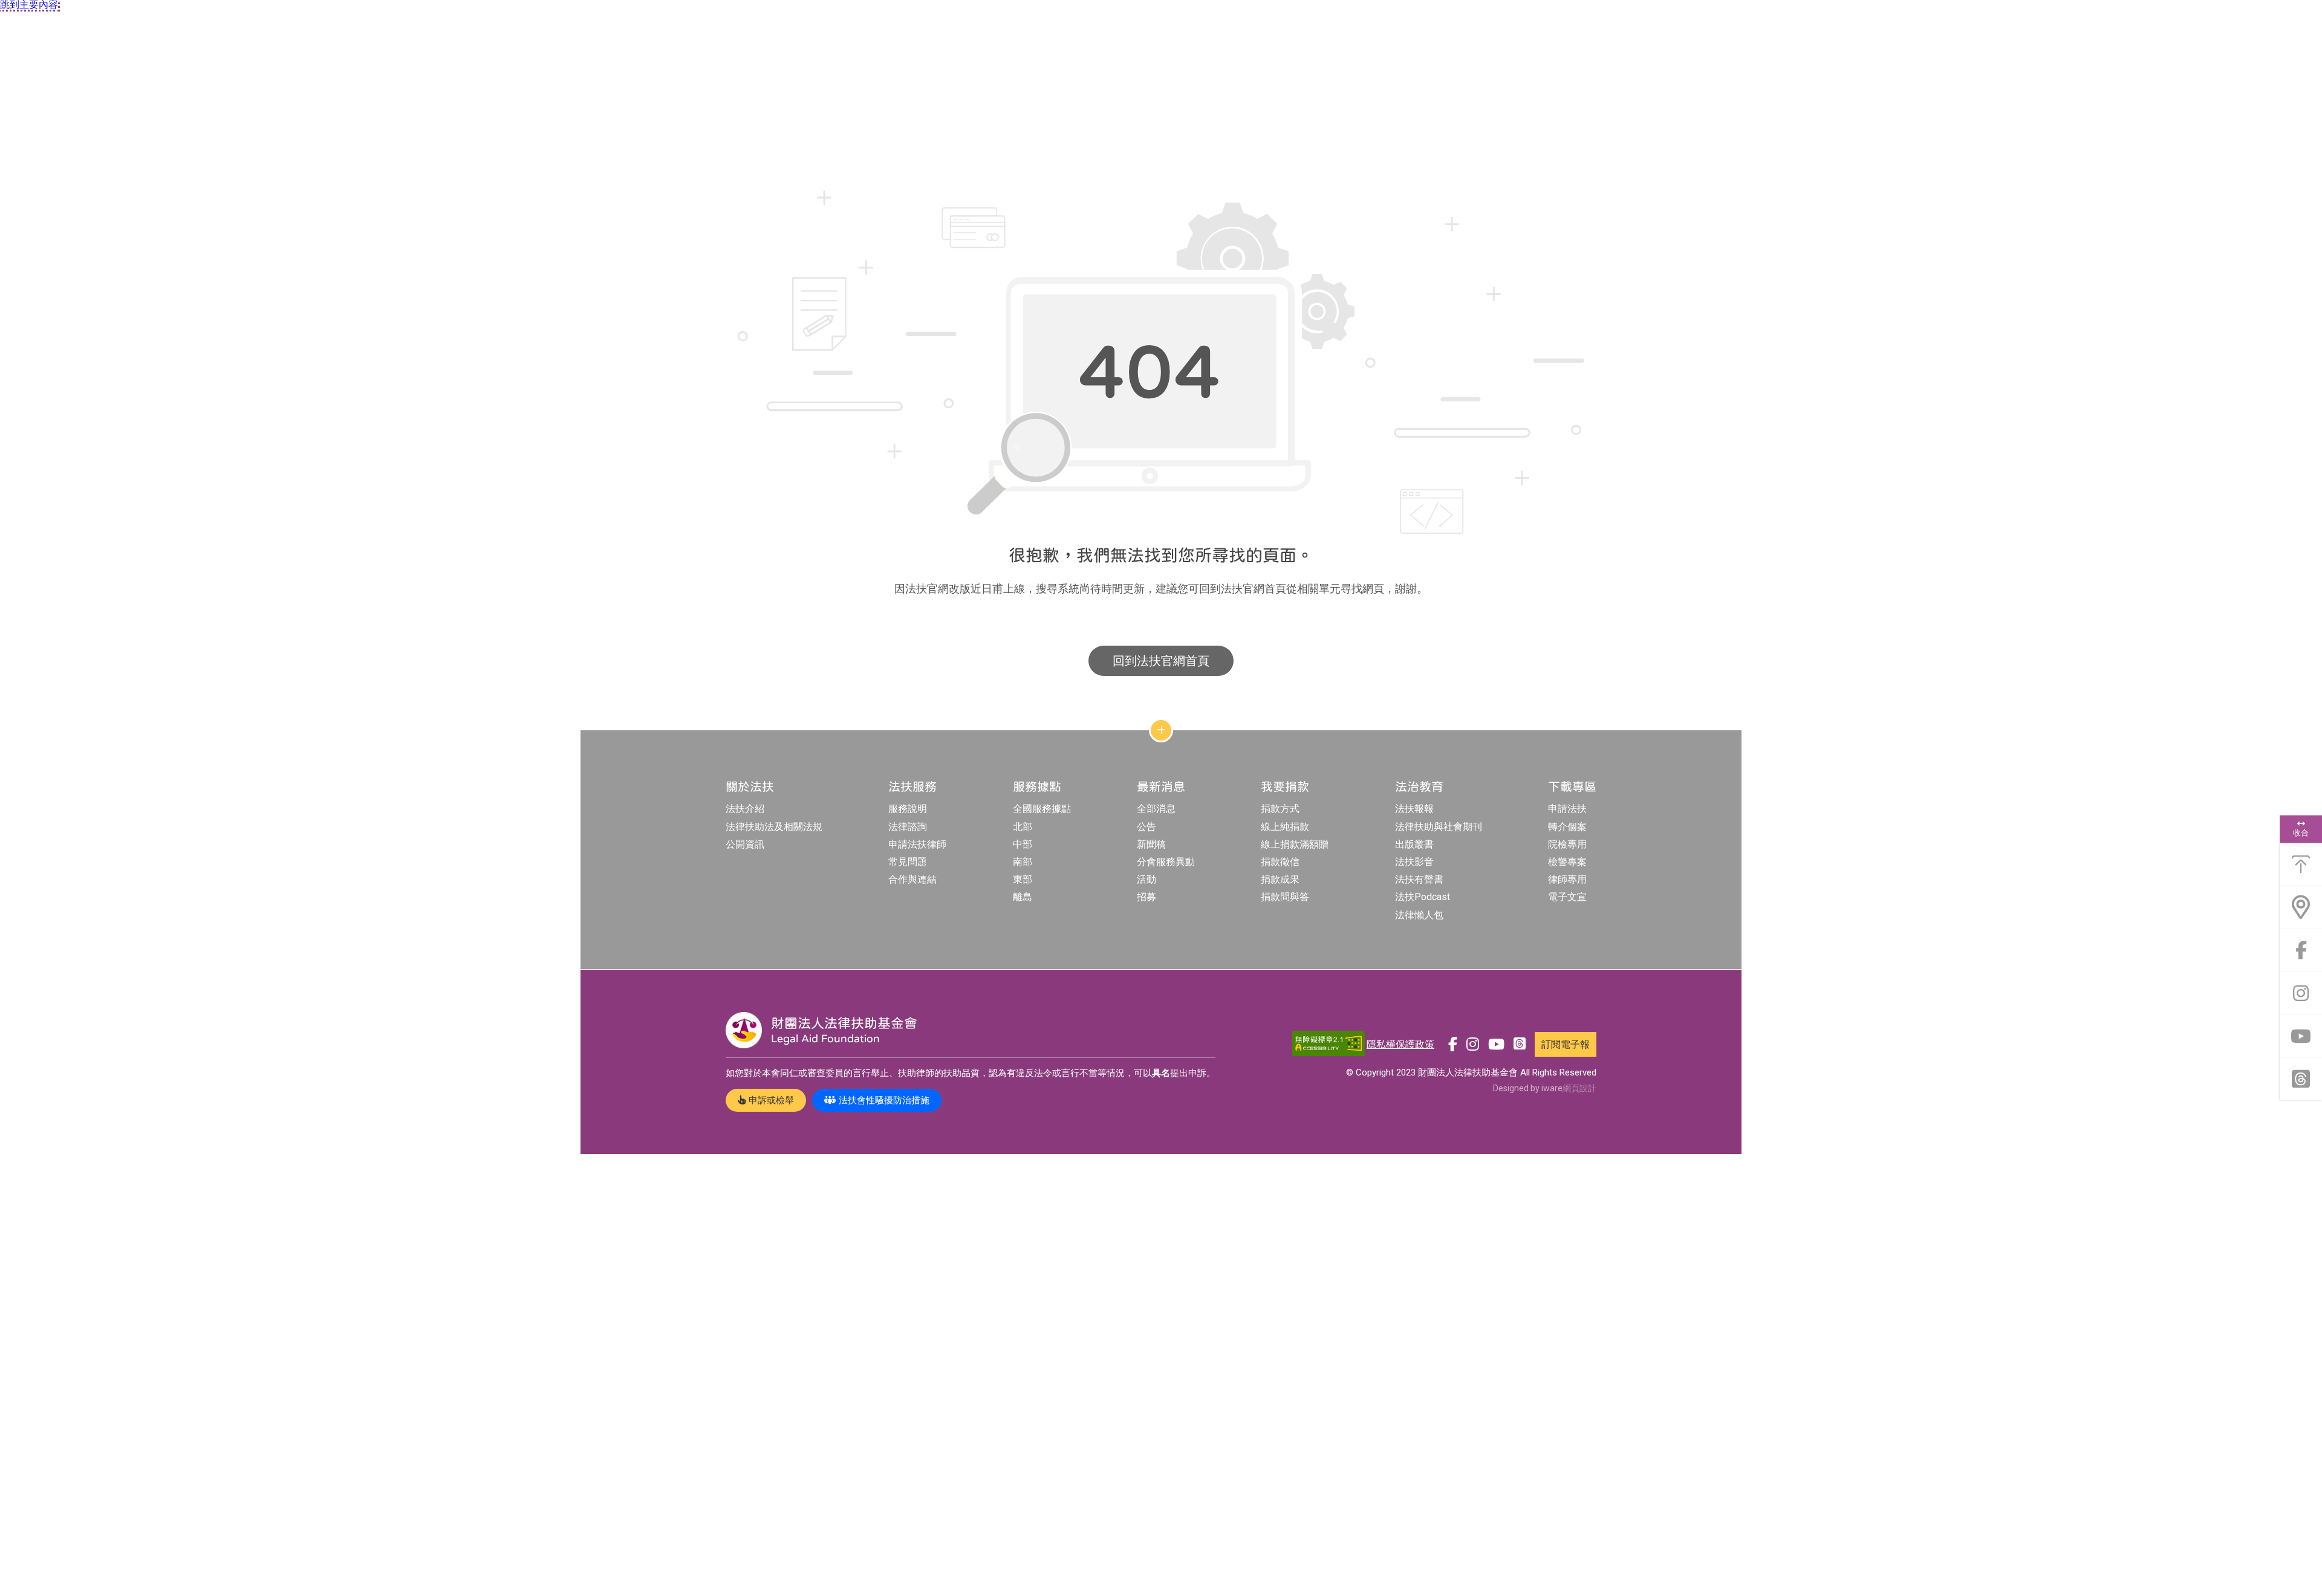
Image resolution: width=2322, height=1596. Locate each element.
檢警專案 (1567, 862)
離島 (1023, 897)
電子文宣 (1567, 897)
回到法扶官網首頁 (1161, 661)
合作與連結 (912, 879)
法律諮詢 (908, 827)
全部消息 (1156, 809)
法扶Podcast (1423, 897)
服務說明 (908, 809)
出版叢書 (1414, 844)
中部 (1023, 844)
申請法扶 (1567, 809)
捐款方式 (1280, 809)
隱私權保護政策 (1400, 1044)
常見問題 (908, 862)
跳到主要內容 (29, 5)
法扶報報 (1414, 809)
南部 (1023, 862)
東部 (1023, 879)
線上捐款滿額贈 (1295, 844)
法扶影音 (1414, 862)
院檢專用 (1567, 844)
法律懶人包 (1419, 915)
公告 (1146, 827)
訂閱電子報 (1566, 1044)
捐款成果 (1280, 879)
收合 (2301, 832)
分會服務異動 (1166, 862)
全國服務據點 (1042, 809)
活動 (1146, 879)
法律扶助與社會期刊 (1439, 827)
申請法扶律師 (917, 844)
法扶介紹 (745, 809)
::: (583, 150)
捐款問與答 (1285, 897)
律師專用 (1567, 879)
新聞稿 (1151, 844)
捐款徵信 (1280, 862)
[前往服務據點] (2301, 907)
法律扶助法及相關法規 (774, 827)
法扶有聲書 (1419, 879)
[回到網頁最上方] (2301, 864)
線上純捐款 (1285, 827)
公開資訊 (745, 844)
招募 (1146, 897)
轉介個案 (1567, 827)
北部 (1023, 827)
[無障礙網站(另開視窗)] (1328, 1044)
